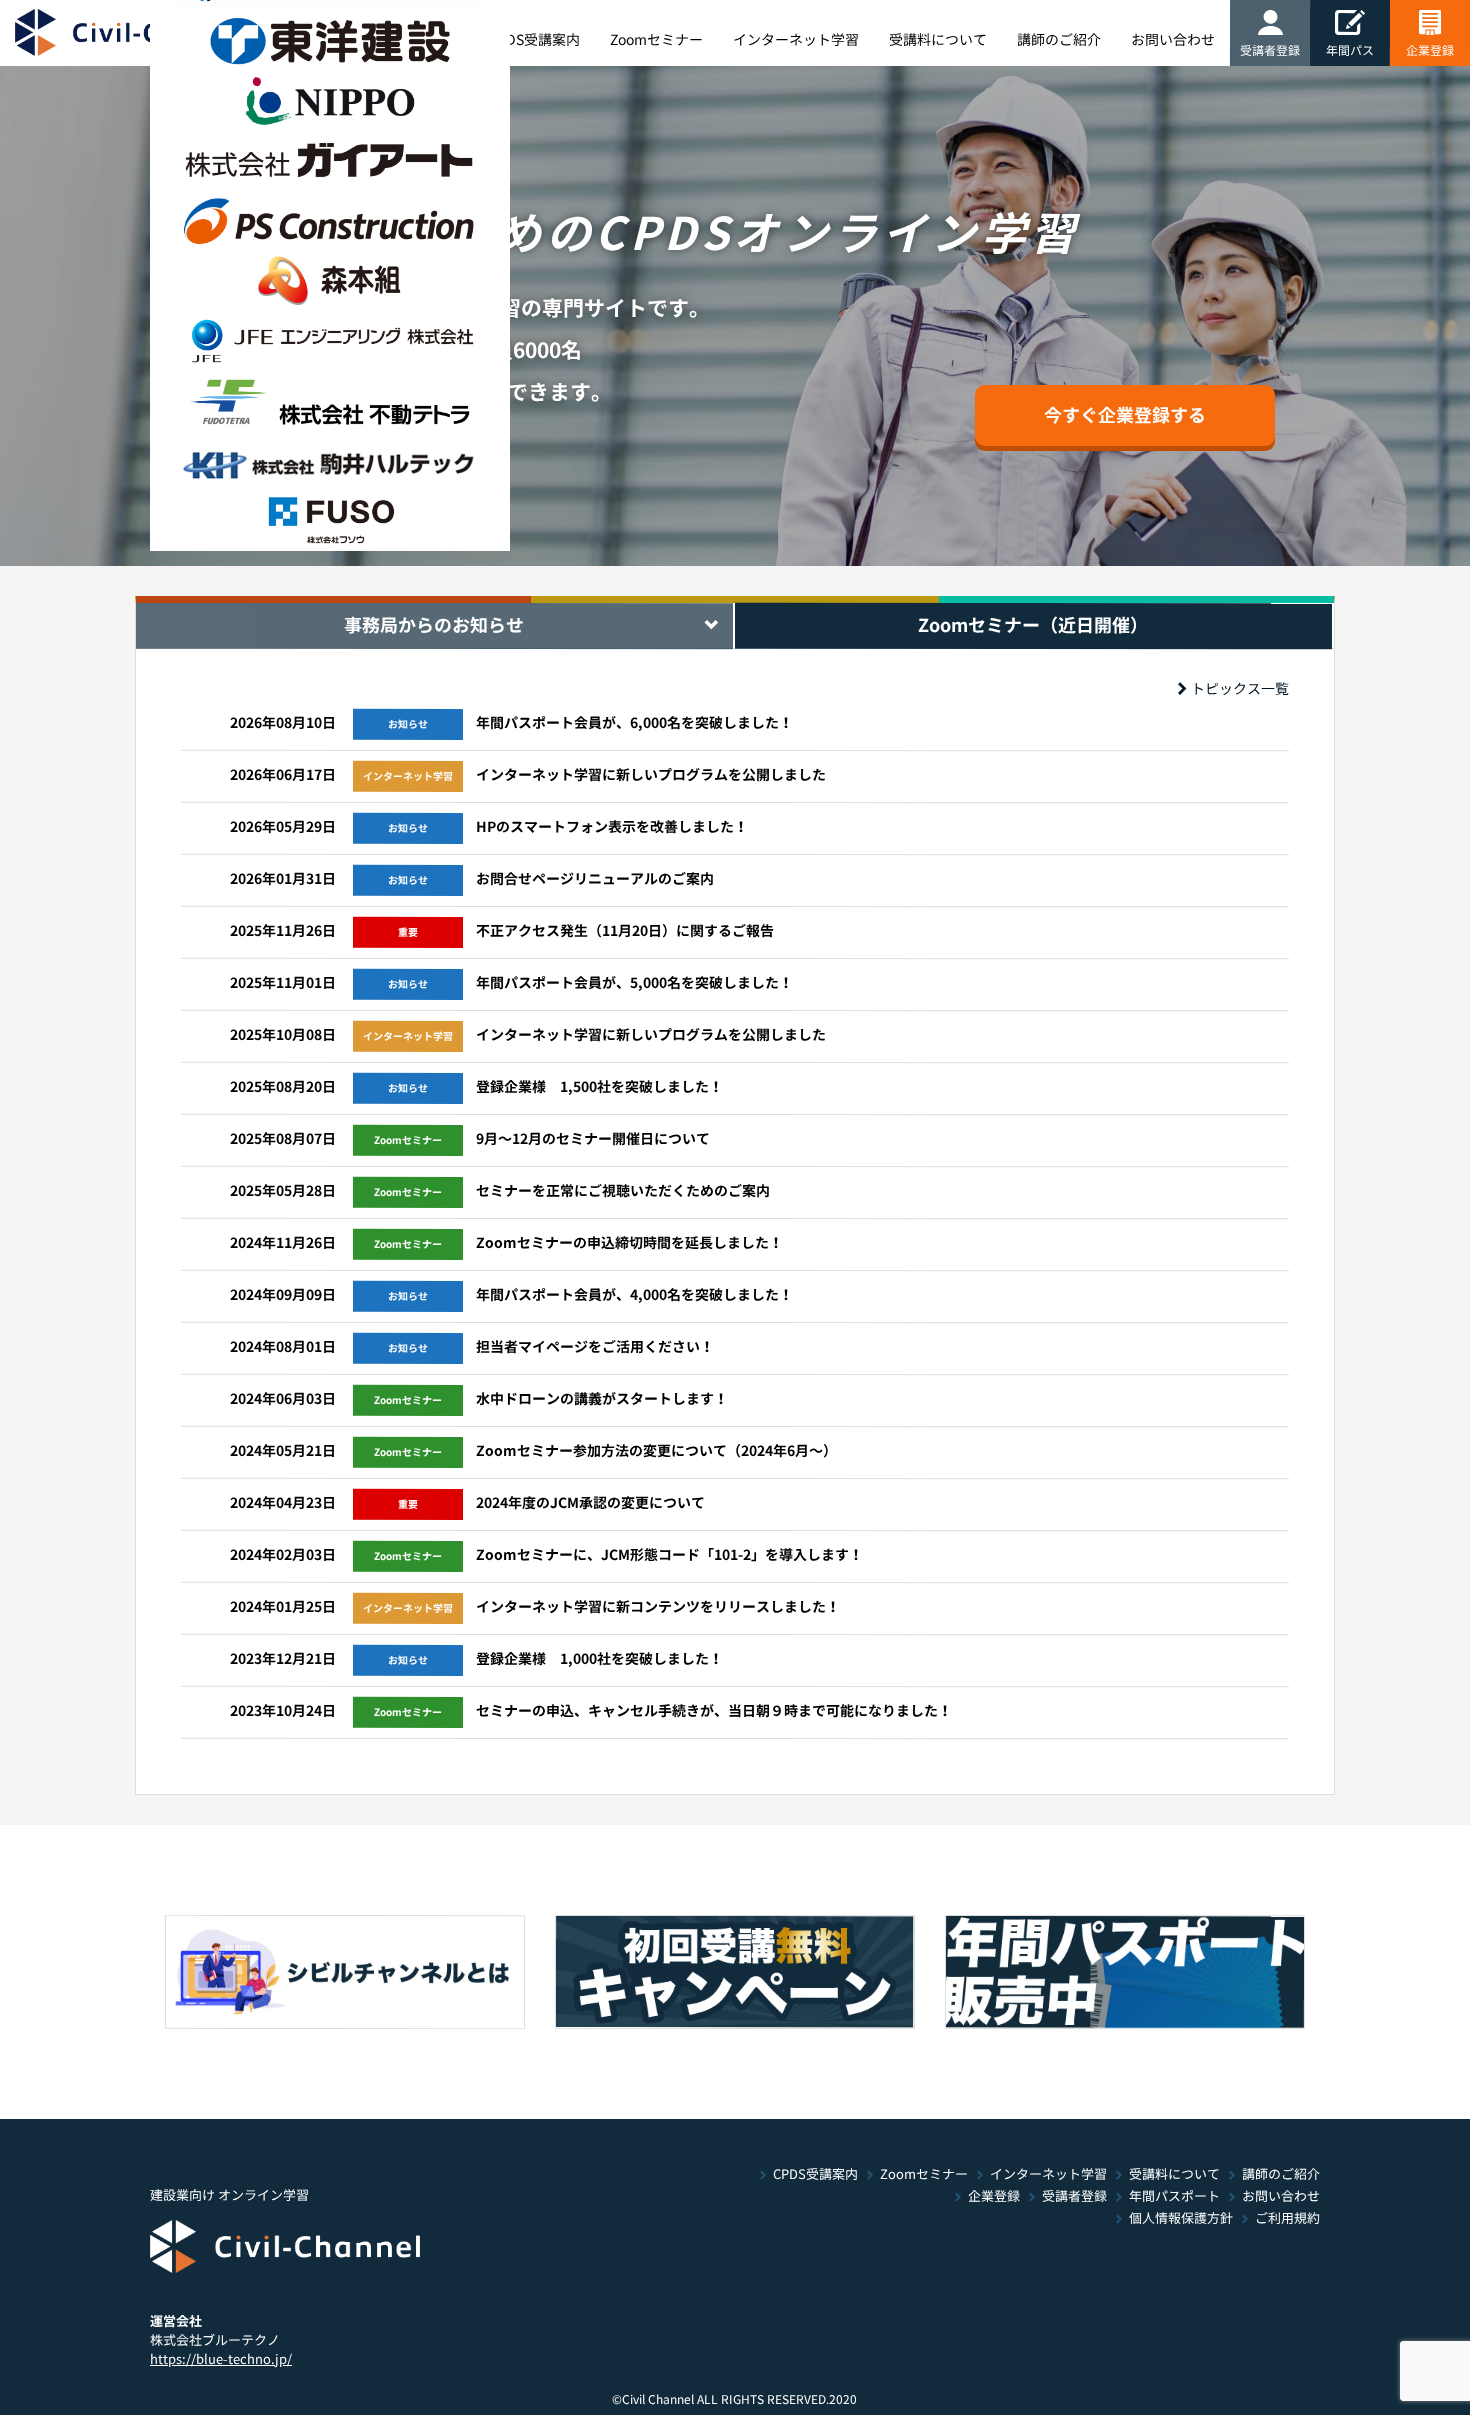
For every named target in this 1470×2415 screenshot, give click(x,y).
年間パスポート (1174, 2196)
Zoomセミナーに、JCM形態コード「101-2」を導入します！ (669, 1555)
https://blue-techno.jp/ (221, 2358)
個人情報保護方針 (1181, 2218)
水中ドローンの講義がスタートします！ (602, 1399)
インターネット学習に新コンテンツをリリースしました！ (658, 1607)
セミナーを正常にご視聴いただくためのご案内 (623, 1191)
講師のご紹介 (1281, 2174)
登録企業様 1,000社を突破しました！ (599, 1659)
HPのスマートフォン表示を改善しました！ (612, 827)
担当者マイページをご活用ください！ (595, 1347)
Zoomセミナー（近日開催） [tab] (1033, 625)
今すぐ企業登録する (1125, 415)
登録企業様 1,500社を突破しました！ (599, 1087)
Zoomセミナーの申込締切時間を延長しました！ (629, 1243)
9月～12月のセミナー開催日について (593, 1139)
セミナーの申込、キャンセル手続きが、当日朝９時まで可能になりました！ (714, 1711)
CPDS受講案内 (815, 2174)
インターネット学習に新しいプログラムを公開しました (651, 775)
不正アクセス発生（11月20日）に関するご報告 (625, 931)
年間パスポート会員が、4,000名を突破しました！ (634, 1295)
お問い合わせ (1281, 2196)
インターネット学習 (1048, 2174)
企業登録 (1430, 50)
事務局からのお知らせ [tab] (434, 625)
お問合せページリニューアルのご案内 (595, 879)
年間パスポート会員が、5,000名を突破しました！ (634, 983)
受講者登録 (1074, 2196)
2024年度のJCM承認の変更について (590, 1503)
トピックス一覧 (1240, 689)
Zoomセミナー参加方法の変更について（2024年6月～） (656, 1451)
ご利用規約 (1287, 2218)
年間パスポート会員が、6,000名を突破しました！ (634, 723)
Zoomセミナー (924, 2174)
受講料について (1174, 2174)
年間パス (1350, 50)
